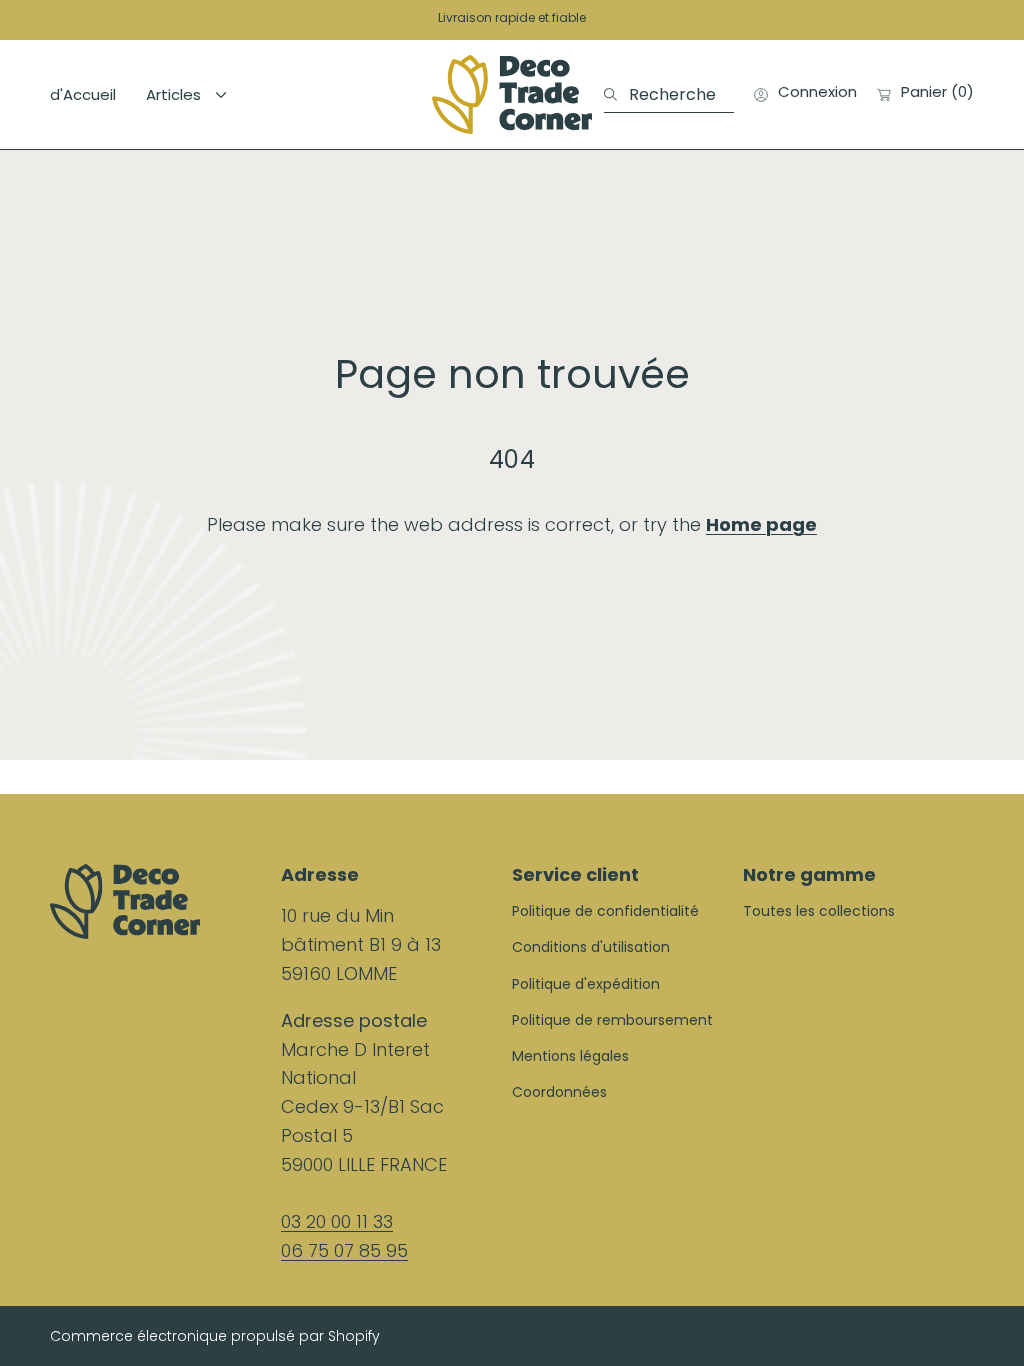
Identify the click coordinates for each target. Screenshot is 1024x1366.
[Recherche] (616, 95)
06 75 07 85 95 (344, 1250)
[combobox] (669, 95)
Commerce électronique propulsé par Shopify (215, 1336)
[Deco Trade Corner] (512, 94)
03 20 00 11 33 (337, 1221)
